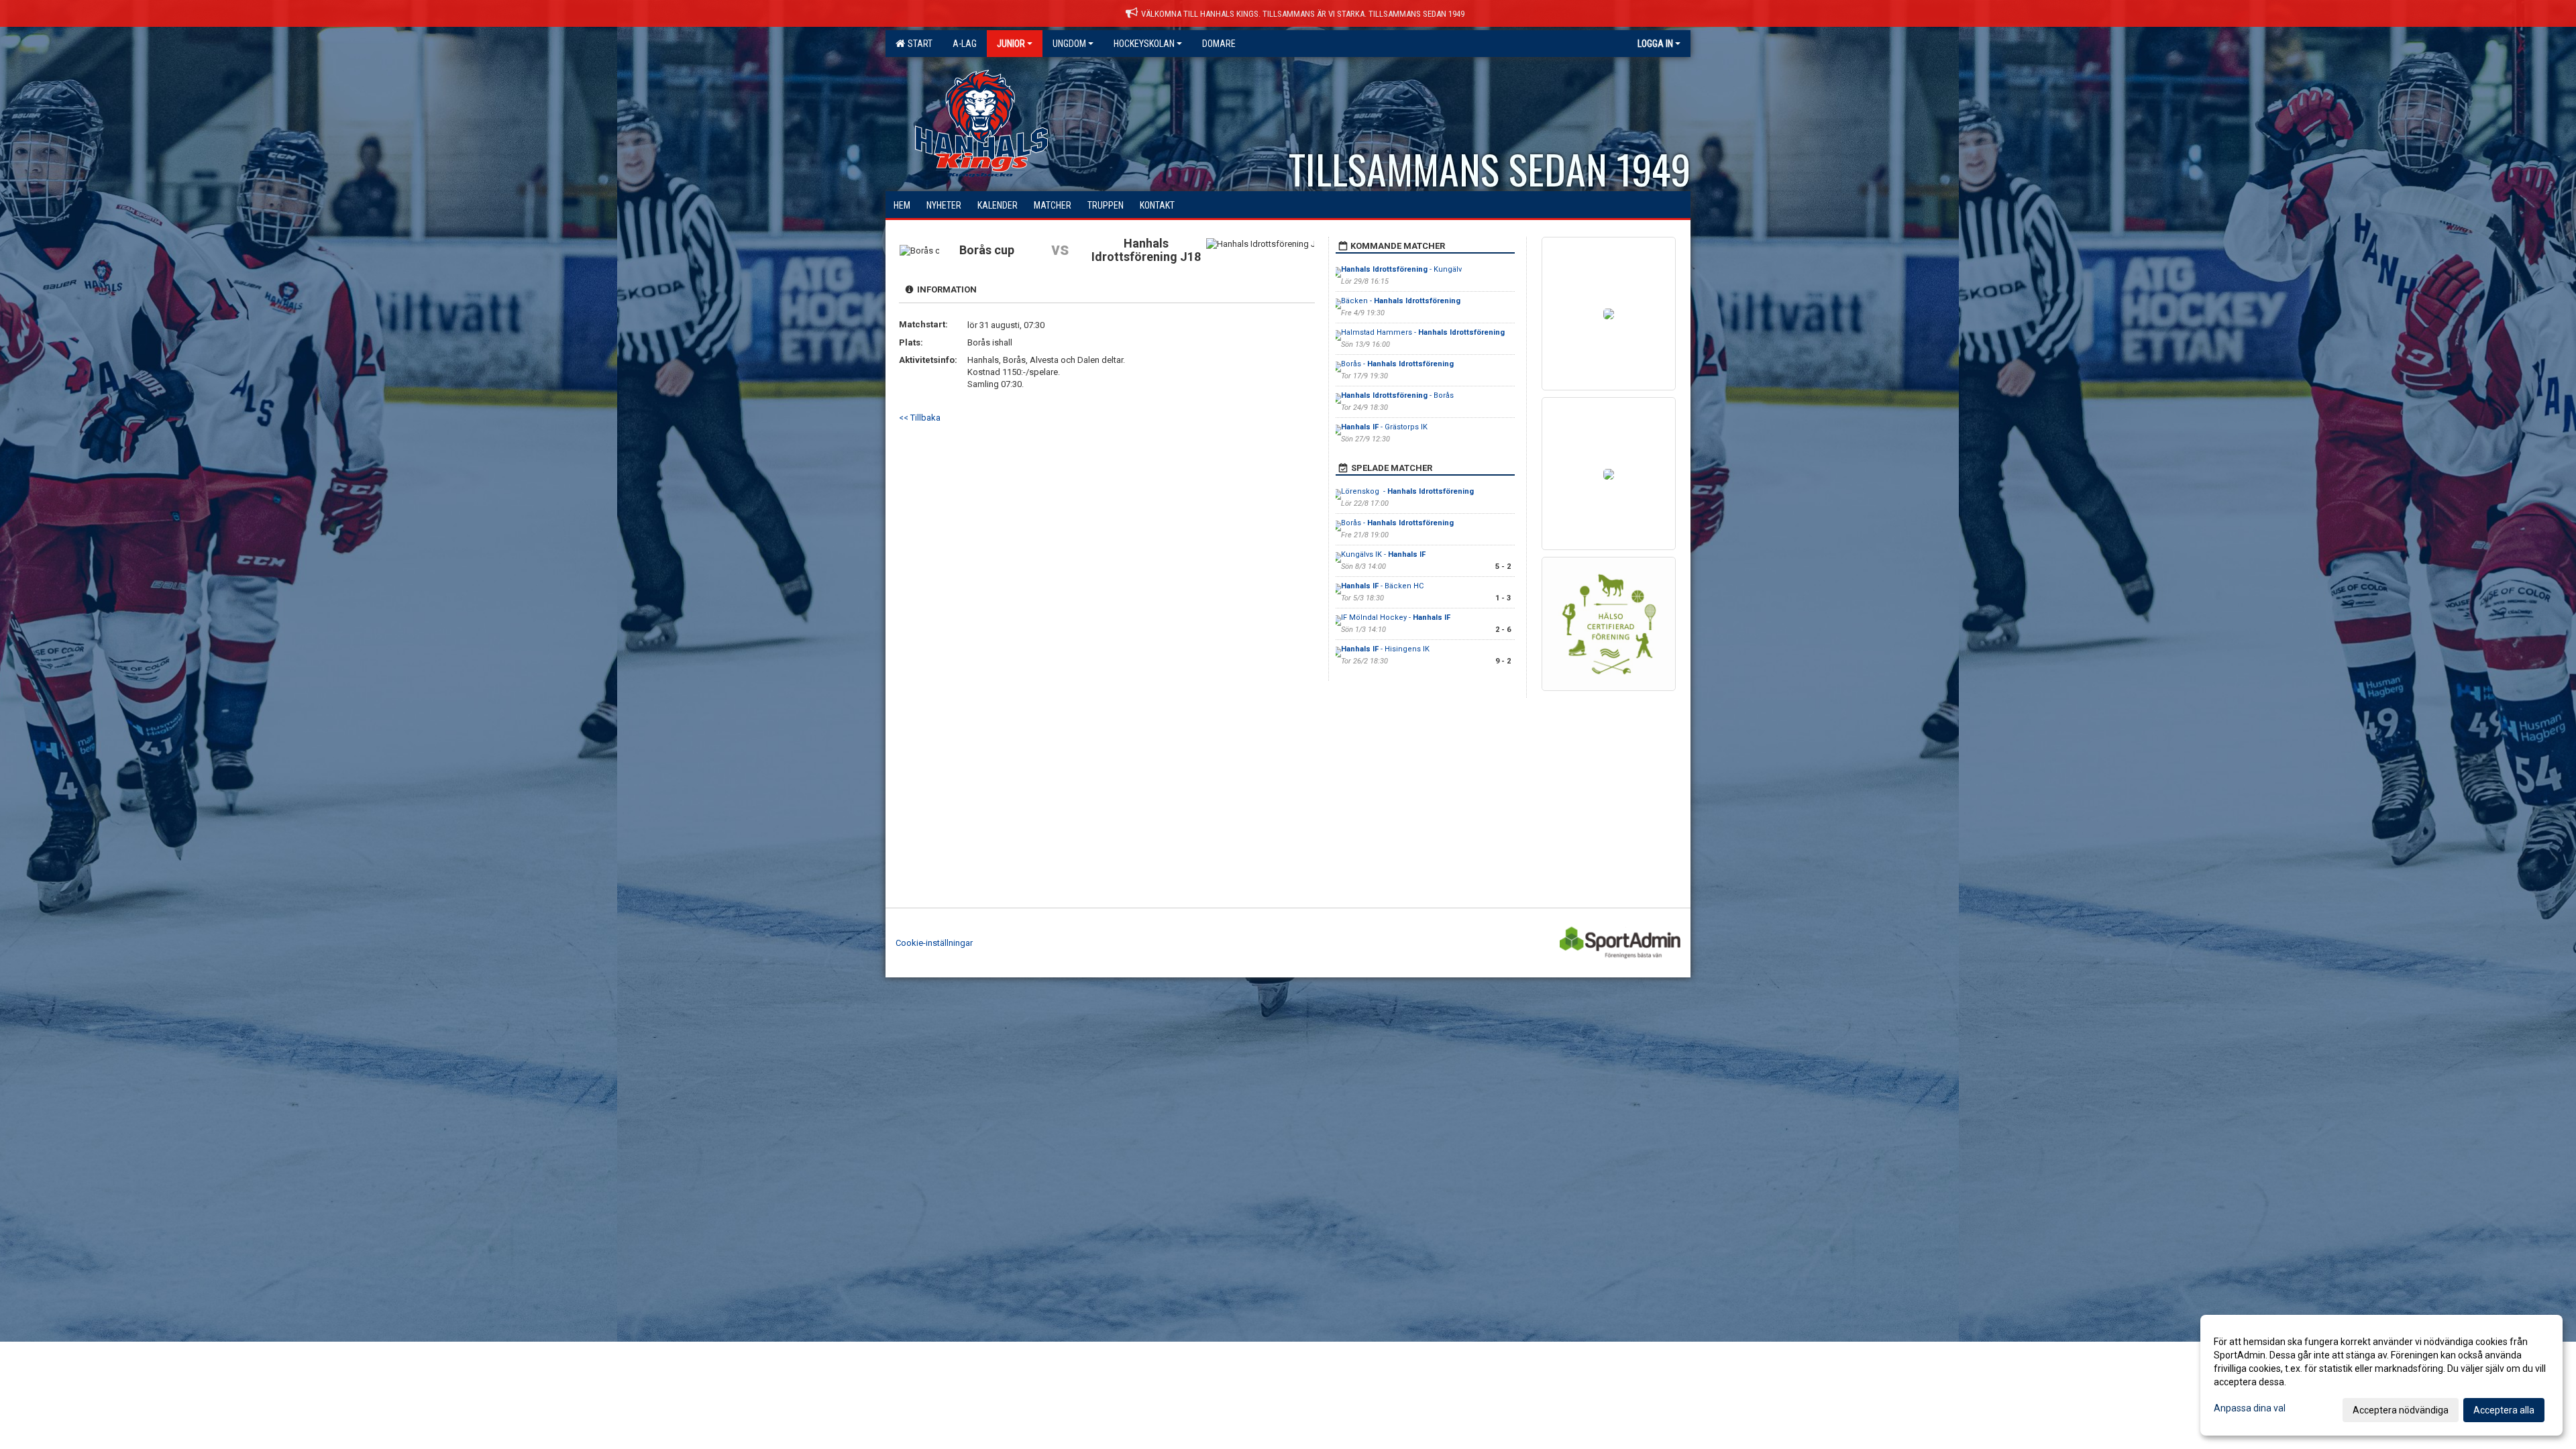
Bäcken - (1401, 301)
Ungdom (1069, 44)
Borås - (1397, 364)
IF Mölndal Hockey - (1396, 618)
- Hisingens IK (1385, 649)
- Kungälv (1401, 269)
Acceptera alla (2504, 1410)
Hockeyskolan (1144, 44)
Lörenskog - (1407, 491)
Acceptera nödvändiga (2401, 1410)
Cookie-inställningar (934, 943)
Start (918, 44)
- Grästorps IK (1384, 427)
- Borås (1397, 395)
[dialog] (2381, 1375)
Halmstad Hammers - (1423, 332)
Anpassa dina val (2250, 1408)
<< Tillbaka (920, 418)
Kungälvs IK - (1383, 554)
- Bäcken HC (1382, 586)
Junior (1011, 44)
